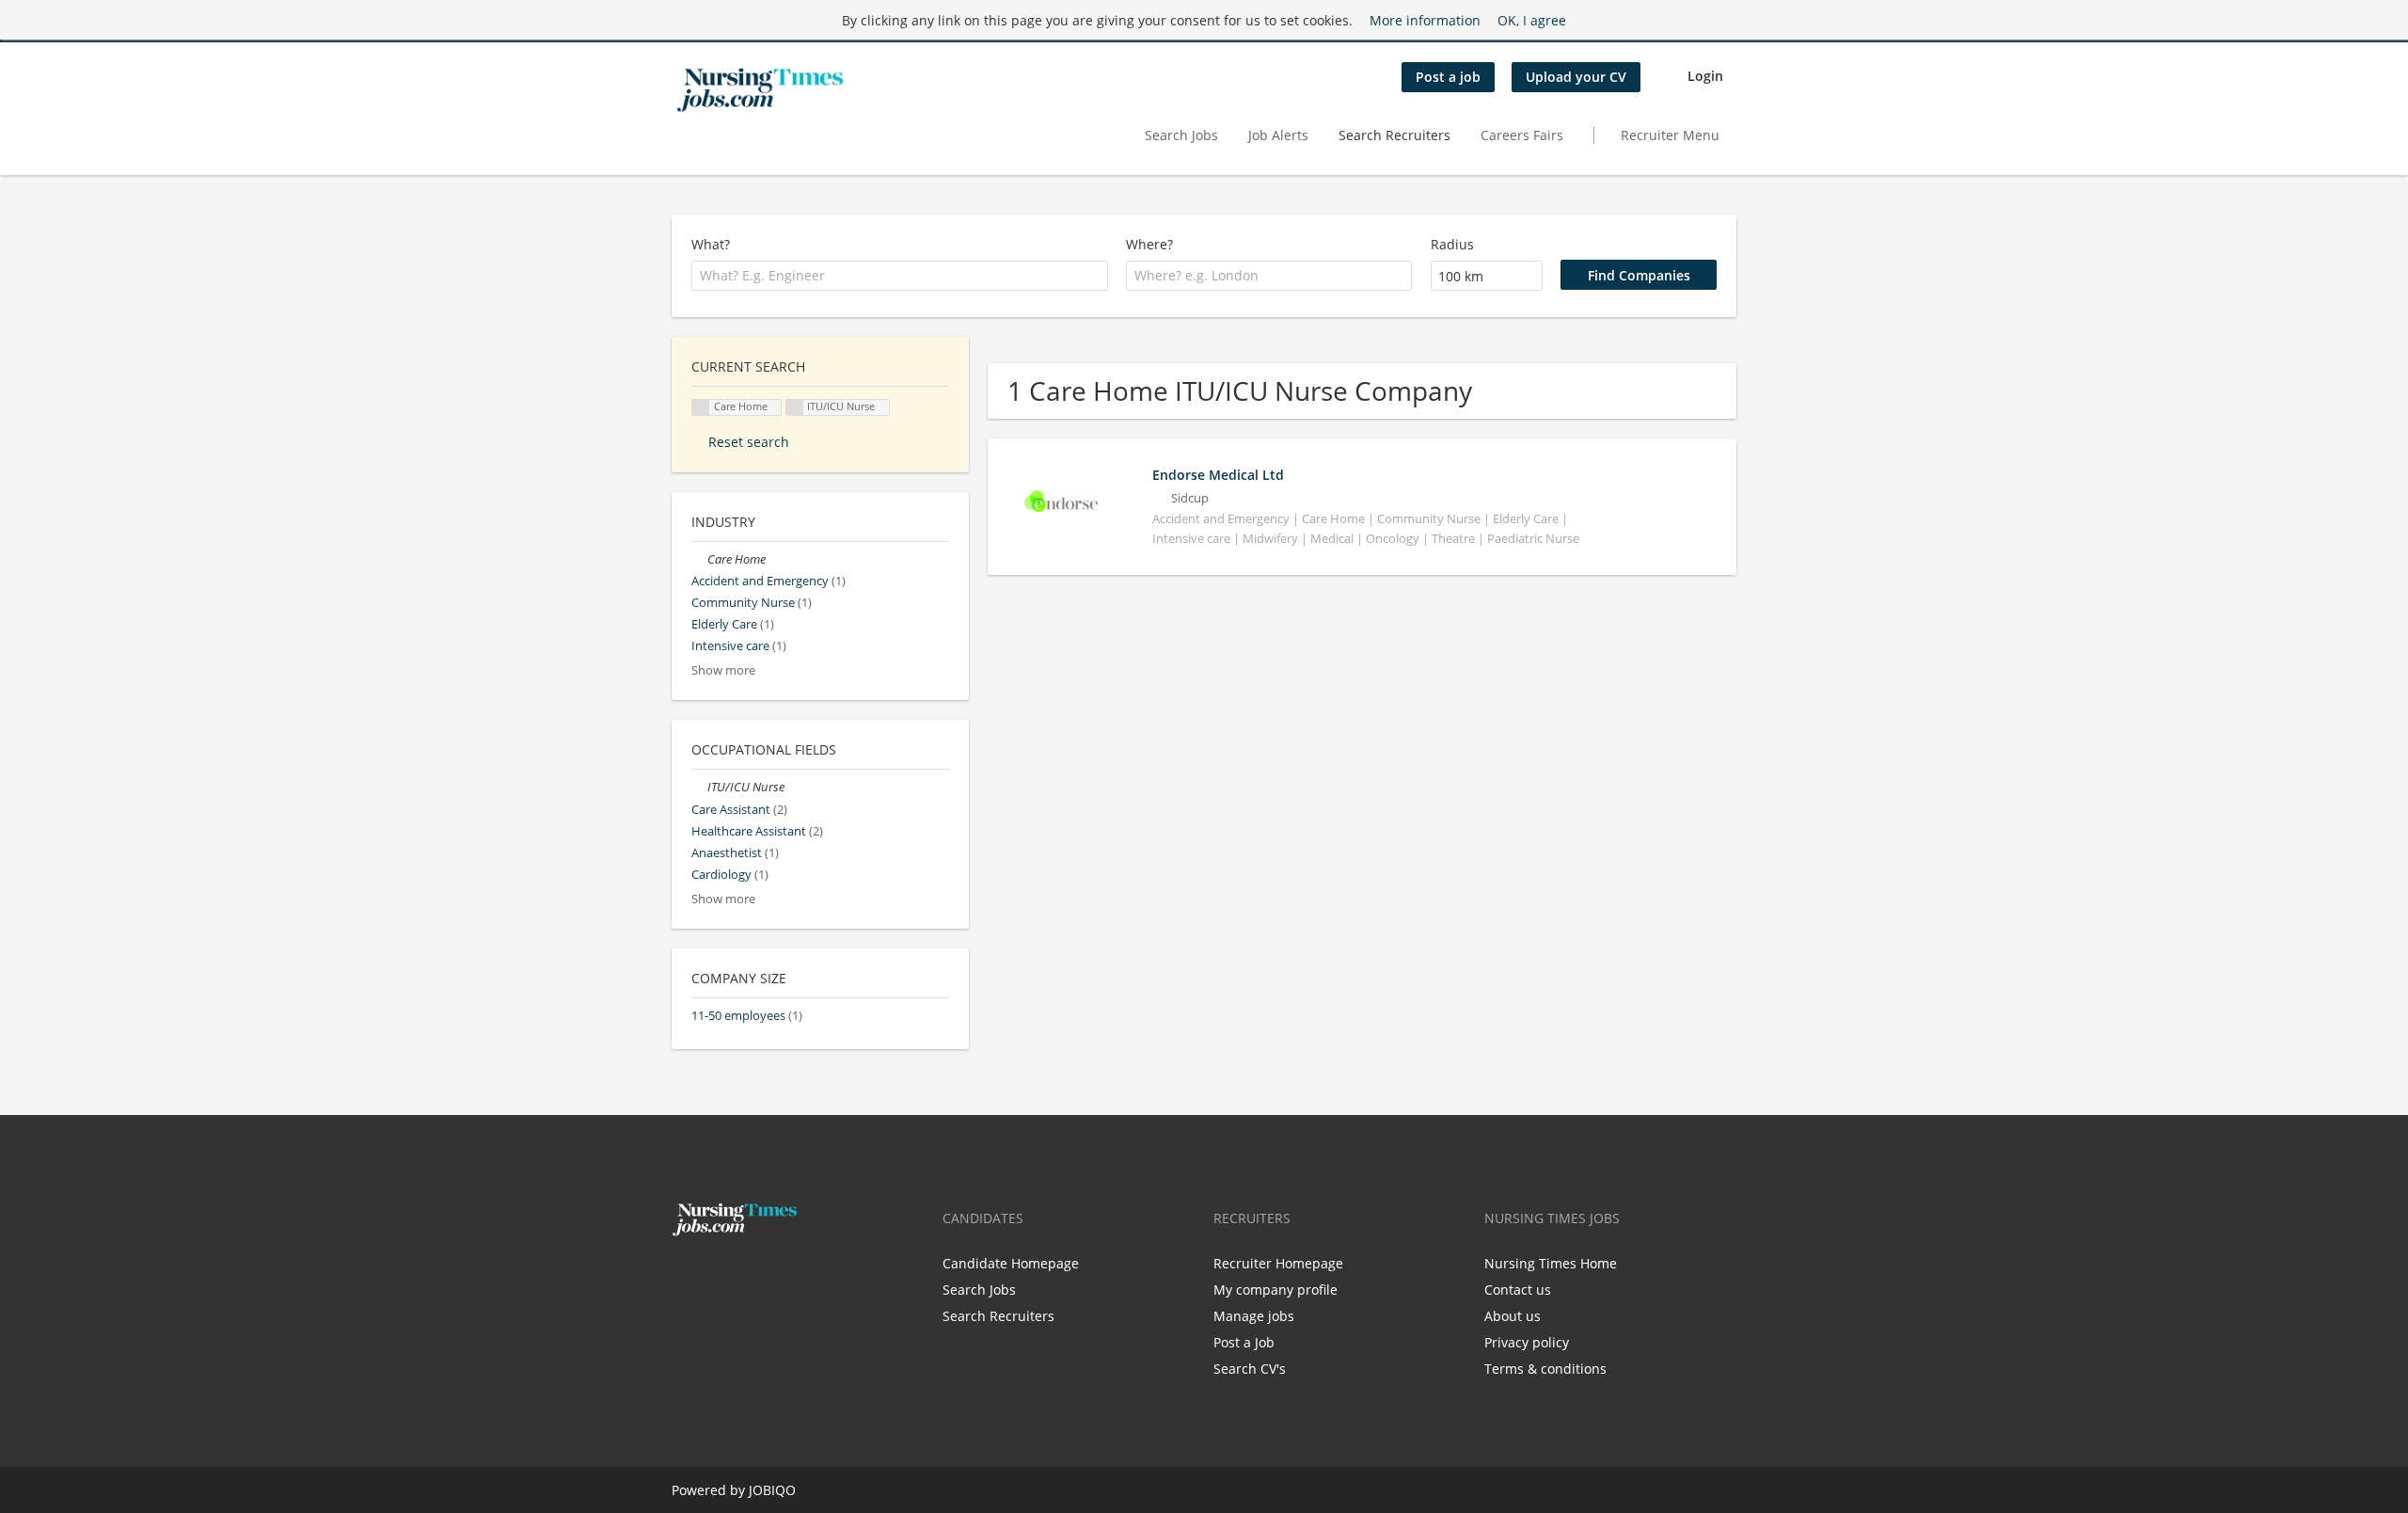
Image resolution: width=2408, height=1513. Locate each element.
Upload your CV (1576, 77)
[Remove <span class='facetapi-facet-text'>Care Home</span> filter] (701, 408)
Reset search (749, 442)
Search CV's (1250, 1369)
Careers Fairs (1522, 135)
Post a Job (1244, 1342)
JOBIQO (772, 1490)
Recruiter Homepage (1278, 1263)
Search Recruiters (1394, 135)
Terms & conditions (1545, 1369)
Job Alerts (1278, 135)
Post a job (1448, 77)
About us (1513, 1316)
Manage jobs (1254, 1316)
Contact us (1518, 1290)
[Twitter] (716, 1276)
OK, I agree (1532, 20)
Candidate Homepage (1011, 1263)
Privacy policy (1527, 1342)
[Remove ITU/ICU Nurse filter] (699, 787)
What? (711, 244)
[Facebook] (685, 1276)
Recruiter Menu (1670, 135)
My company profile (1275, 1290)
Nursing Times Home (1551, 1263)
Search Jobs (1181, 135)
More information (1425, 20)
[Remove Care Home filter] (699, 559)
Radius (1452, 244)
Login (1705, 76)
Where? (1149, 244)
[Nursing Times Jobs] (760, 90)
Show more (723, 670)
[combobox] (900, 276)
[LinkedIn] (744, 1276)
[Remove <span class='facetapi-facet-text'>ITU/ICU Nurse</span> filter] (795, 408)
